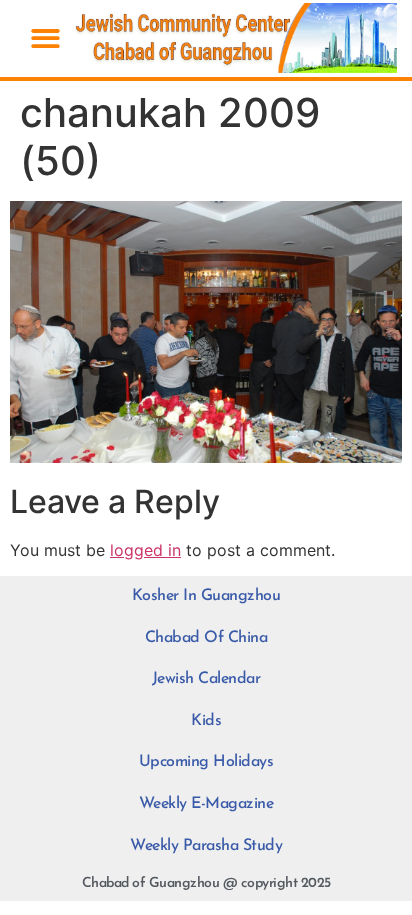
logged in (145, 550)
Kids (206, 721)
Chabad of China (206, 638)
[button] (45, 38)
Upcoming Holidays (206, 762)
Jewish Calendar (206, 679)
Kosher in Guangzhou (206, 596)
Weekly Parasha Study (206, 846)
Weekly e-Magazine (206, 804)
